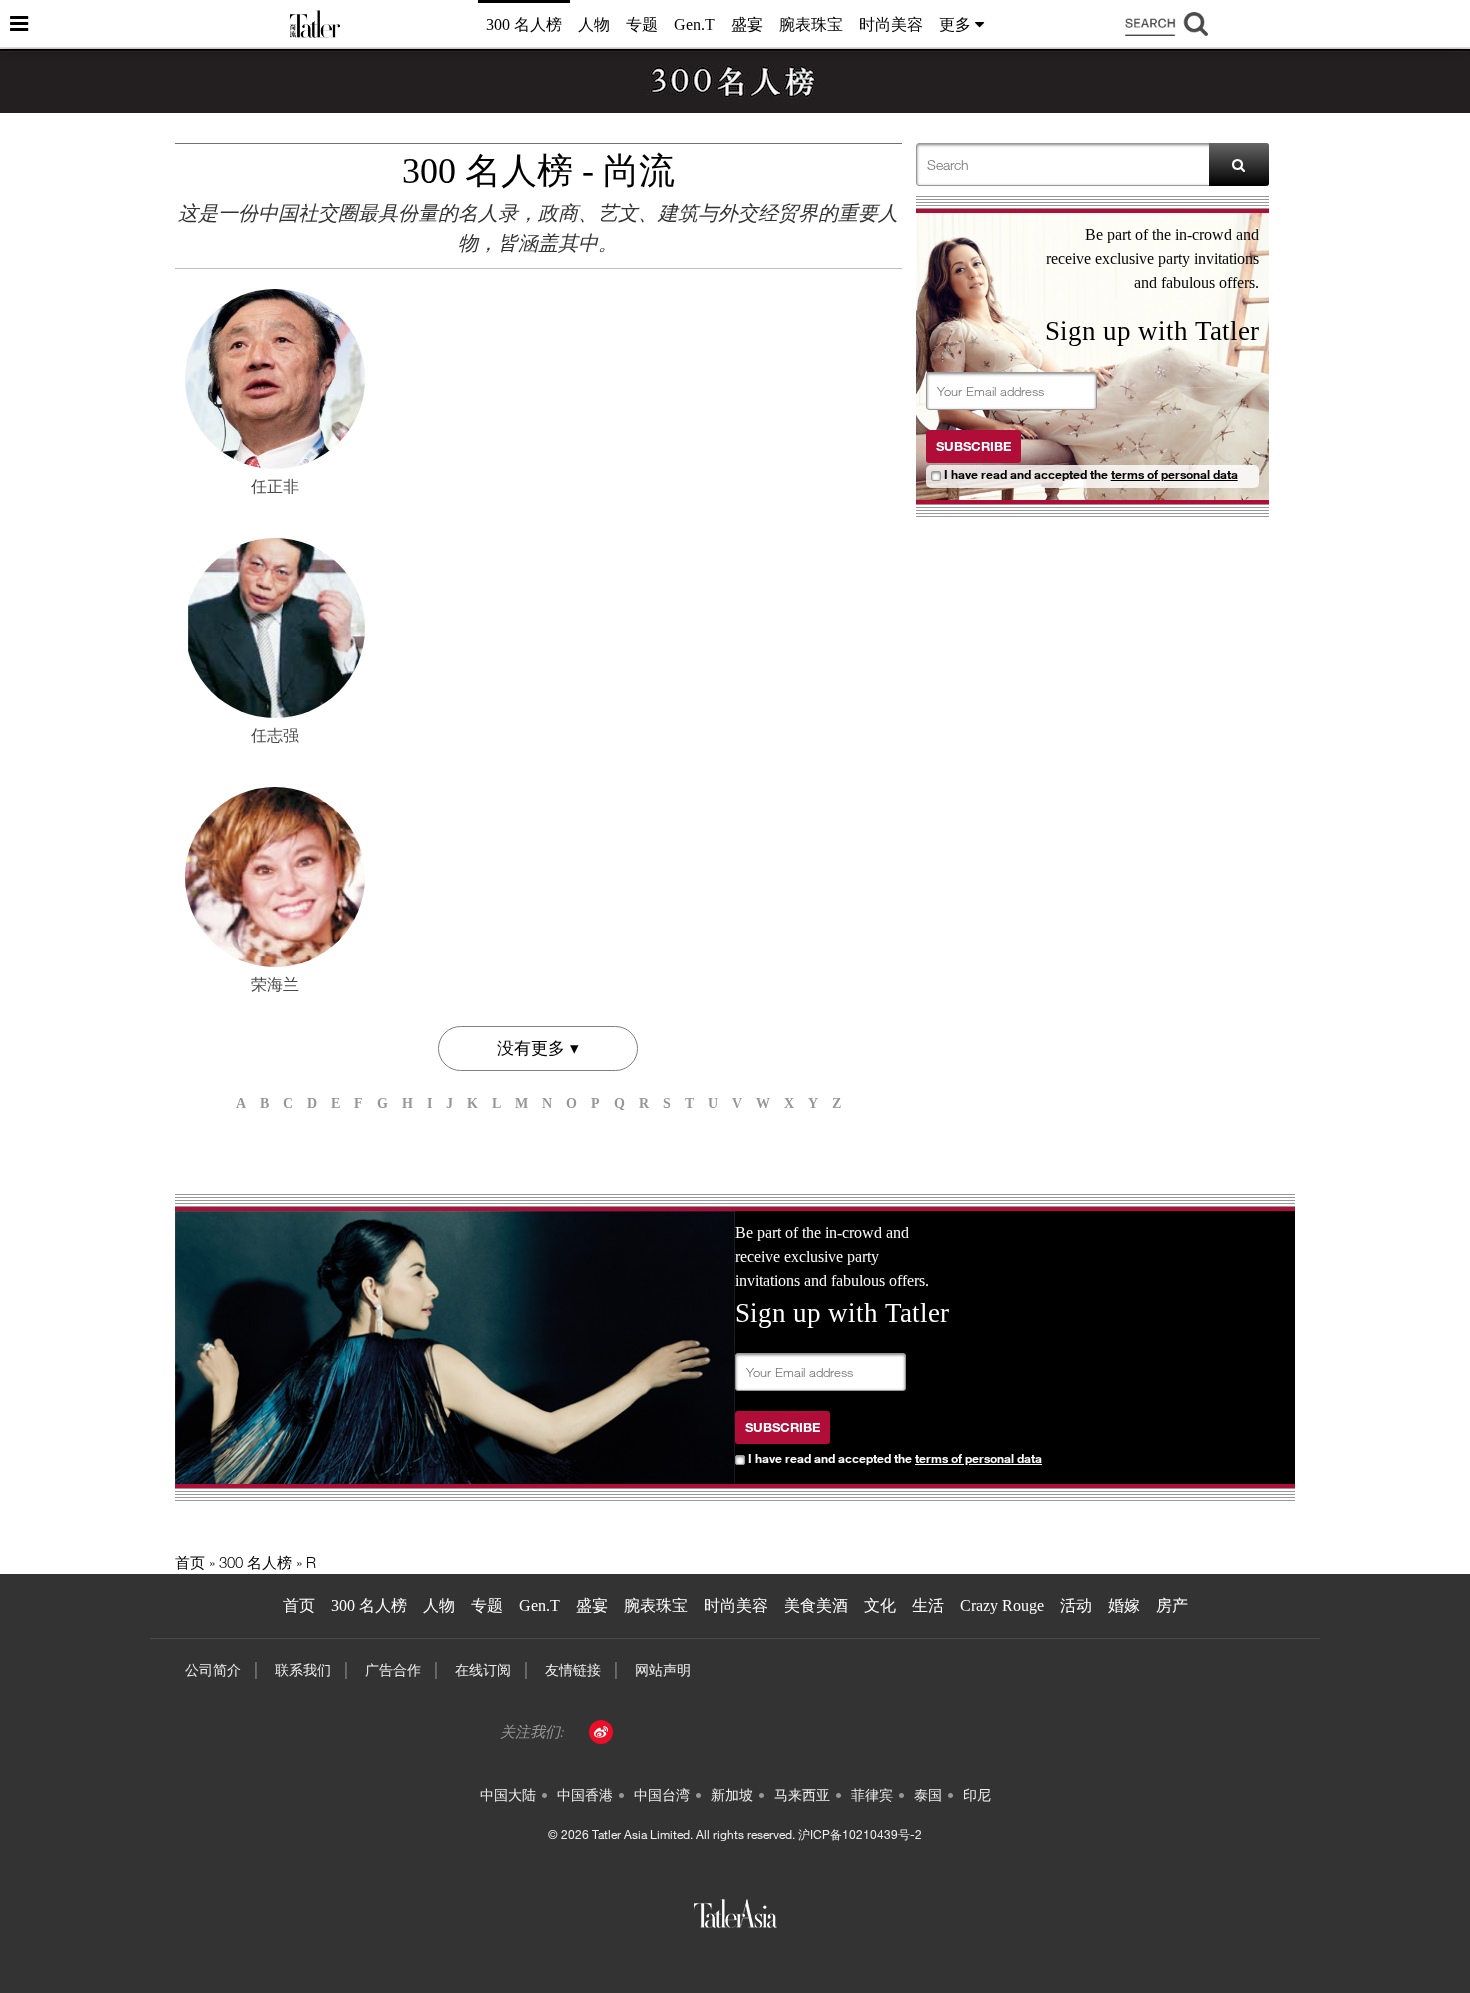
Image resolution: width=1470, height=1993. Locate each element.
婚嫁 (1124, 1605)
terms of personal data (1174, 474)
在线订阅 (483, 1669)
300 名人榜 (524, 24)
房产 (1172, 1605)
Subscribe (973, 446)
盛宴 (747, 24)
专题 (642, 24)
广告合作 (393, 1669)
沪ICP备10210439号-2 (860, 1834)
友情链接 (573, 1669)
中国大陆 (508, 1794)
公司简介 (213, 1669)
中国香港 (585, 1794)
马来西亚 (802, 1794)
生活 (928, 1605)
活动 (1076, 1605)
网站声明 (663, 1669)
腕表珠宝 (811, 24)
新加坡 (732, 1794)
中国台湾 (662, 1794)
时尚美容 (891, 24)
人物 (594, 24)
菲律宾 (872, 1794)
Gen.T (694, 24)
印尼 (977, 1794)
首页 (190, 1562)
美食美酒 (816, 1605)
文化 (880, 1605)
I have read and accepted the (1091, 474)
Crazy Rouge (1002, 1605)
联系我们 (303, 1669)
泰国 (928, 1794)
